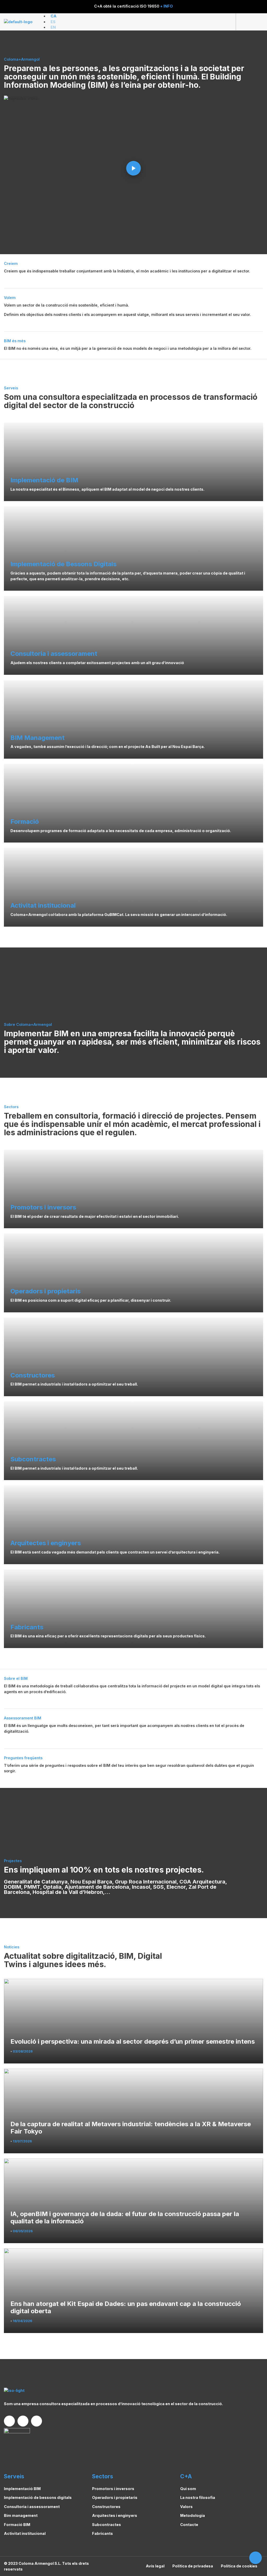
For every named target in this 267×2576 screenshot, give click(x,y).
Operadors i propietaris (115, 2497)
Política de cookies (239, 2566)
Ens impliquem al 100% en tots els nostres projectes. (104, 1870)
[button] (257, 22)
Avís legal (155, 2566)
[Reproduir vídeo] (133, 168)
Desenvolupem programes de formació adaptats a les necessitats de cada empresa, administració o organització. (121, 831)
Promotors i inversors (113, 2489)
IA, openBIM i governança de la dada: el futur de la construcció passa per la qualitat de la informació (125, 2218)
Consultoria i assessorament (32, 2507)
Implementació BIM (22, 2489)
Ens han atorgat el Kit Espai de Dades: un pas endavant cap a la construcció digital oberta (126, 2308)
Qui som (188, 2489)
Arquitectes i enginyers (115, 2515)
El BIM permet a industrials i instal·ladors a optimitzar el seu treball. (74, 1384)
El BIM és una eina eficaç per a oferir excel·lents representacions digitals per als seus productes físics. (108, 1636)
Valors (186, 2507)
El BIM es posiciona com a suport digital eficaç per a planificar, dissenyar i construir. (91, 1300)
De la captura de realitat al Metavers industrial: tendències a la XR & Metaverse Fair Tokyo (131, 2128)
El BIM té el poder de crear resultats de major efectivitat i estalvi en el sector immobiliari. (95, 1216)
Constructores (106, 2507)
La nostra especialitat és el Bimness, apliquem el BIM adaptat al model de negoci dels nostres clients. (107, 489)
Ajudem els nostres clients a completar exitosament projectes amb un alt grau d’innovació (97, 663)
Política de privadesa (193, 2566)
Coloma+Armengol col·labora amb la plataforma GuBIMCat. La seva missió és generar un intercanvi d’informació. (119, 915)
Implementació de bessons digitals (38, 2497)
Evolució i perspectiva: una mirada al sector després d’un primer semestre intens (133, 2042)
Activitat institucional (25, 2533)
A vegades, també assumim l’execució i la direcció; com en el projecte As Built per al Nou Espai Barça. (108, 747)
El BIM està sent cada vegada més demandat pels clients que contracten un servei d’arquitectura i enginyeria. (115, 1552)
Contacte (189, 2525)
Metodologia (193, 2515)
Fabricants (102, 2533)
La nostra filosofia (198, 2497)
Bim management (21, 2515)
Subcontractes (107, 2525)
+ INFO (166, 6)
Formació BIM (17, 2525)
